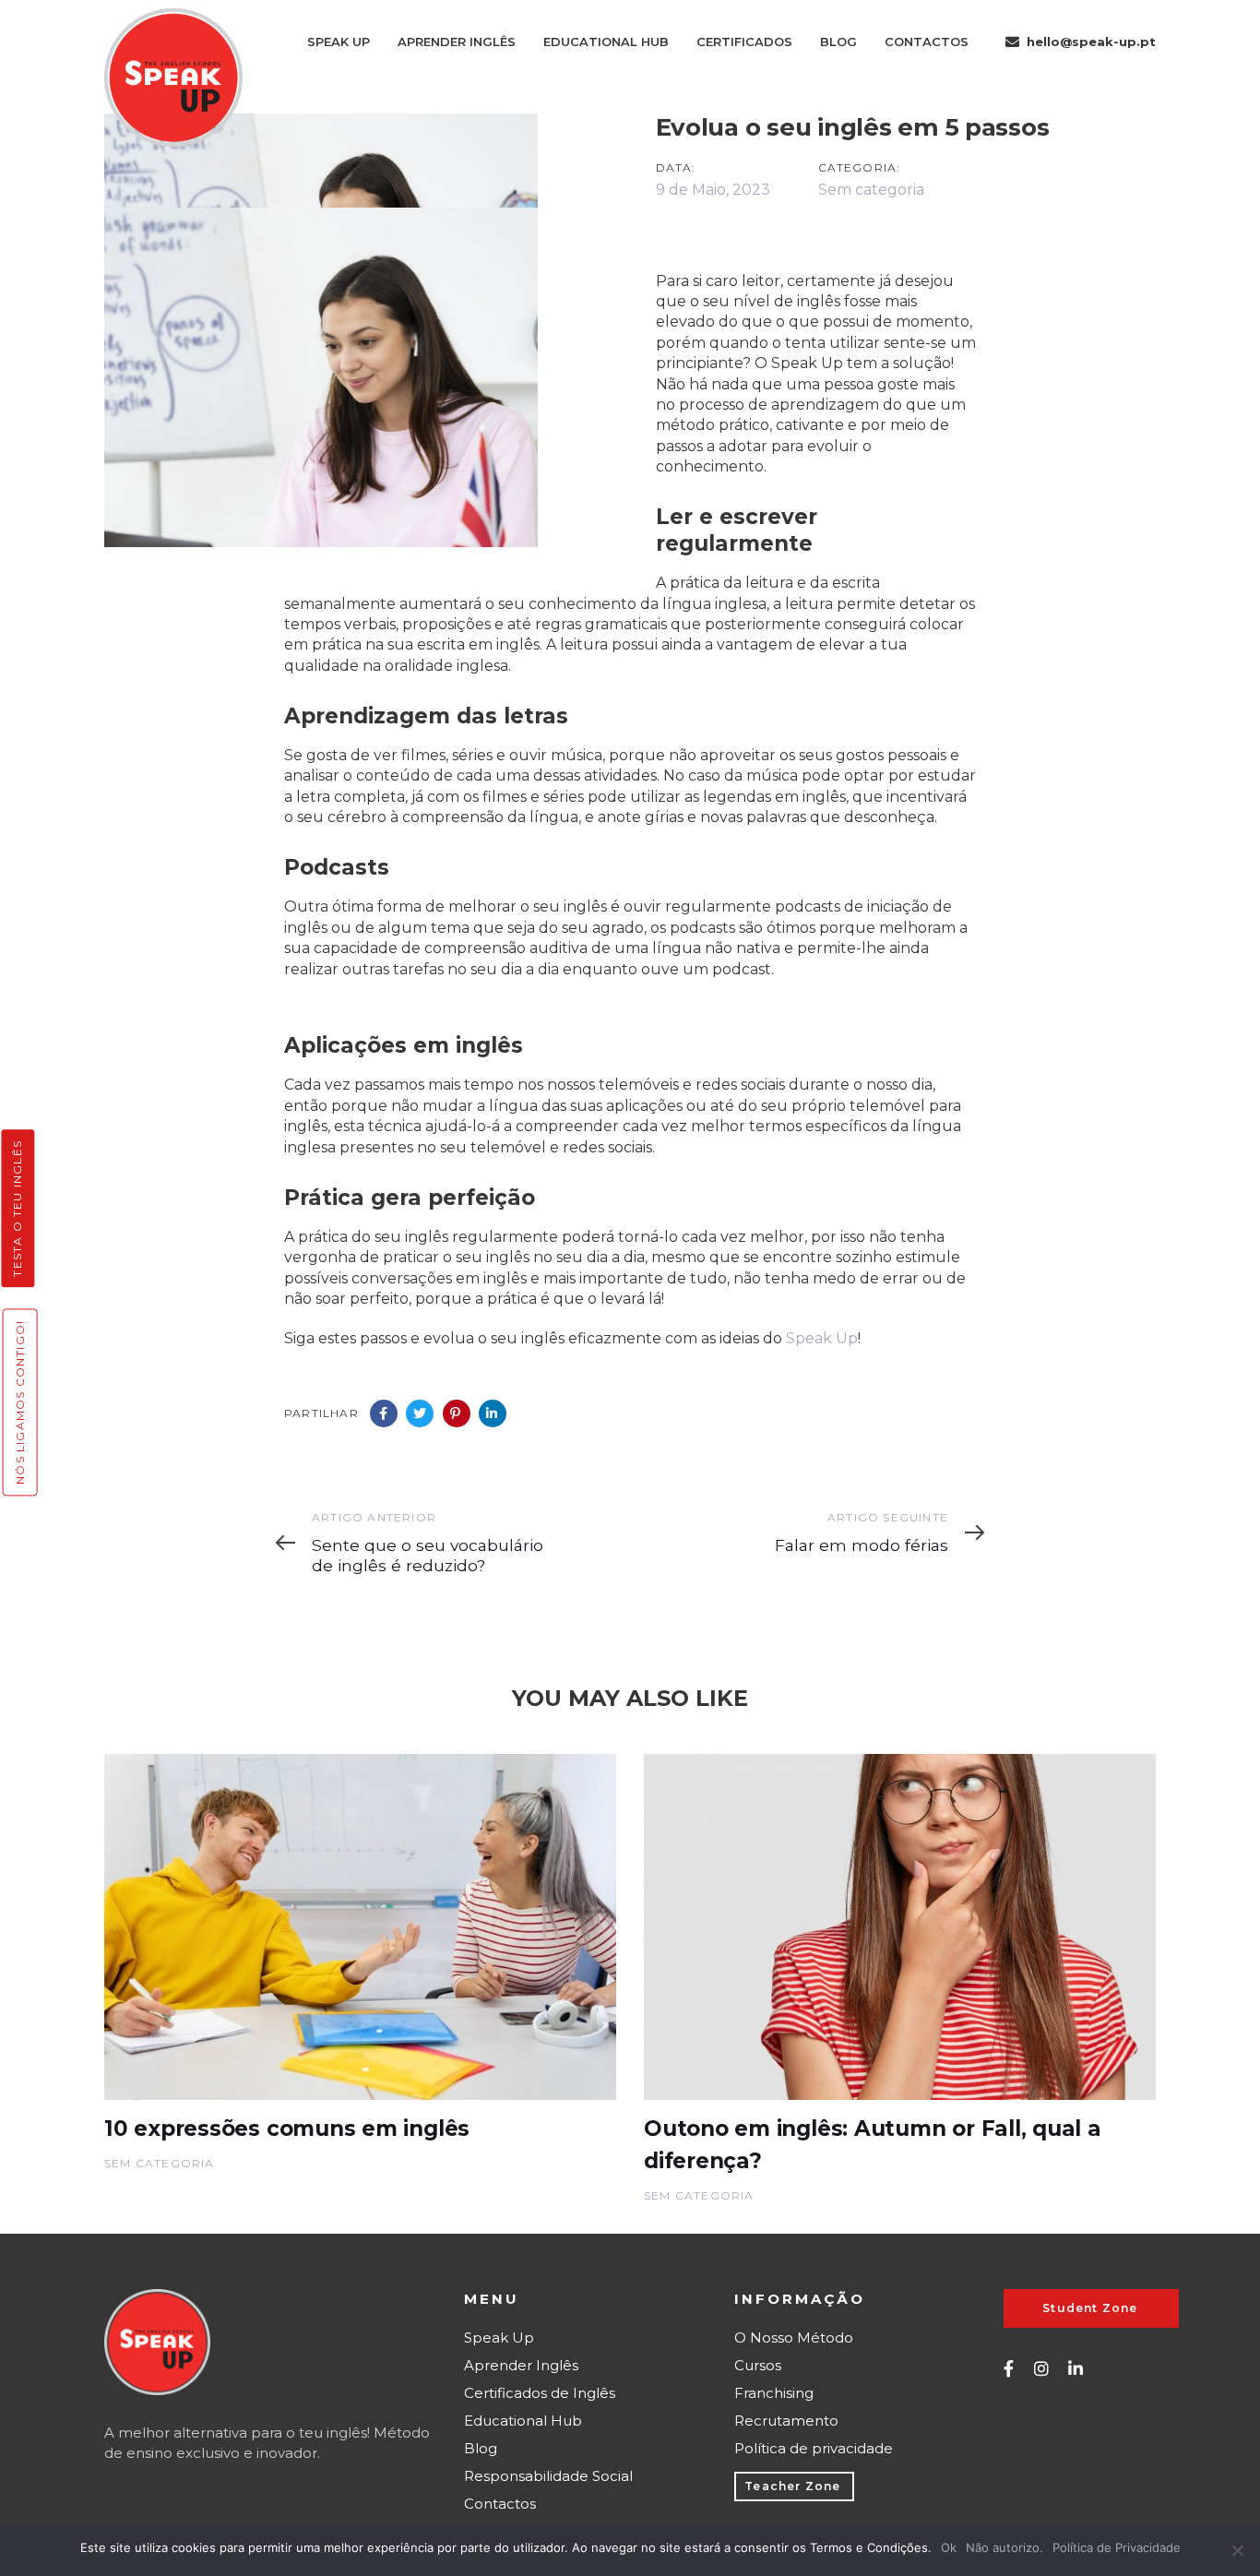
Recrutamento (786, 2421)
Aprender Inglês (521, 2365)
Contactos (500, 2504)
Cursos (758, 2365)
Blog (481, 2448)
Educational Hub (523, 2421)
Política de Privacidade (1117, 2547)
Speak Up (822, 1338)
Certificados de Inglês (540, 2393)
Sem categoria (871, 190)
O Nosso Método (794, 2337)
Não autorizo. (1004, 2547)
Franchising (774, 2393)
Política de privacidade (814, 2448)
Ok (949, 2547)
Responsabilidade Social (548, 2476)
